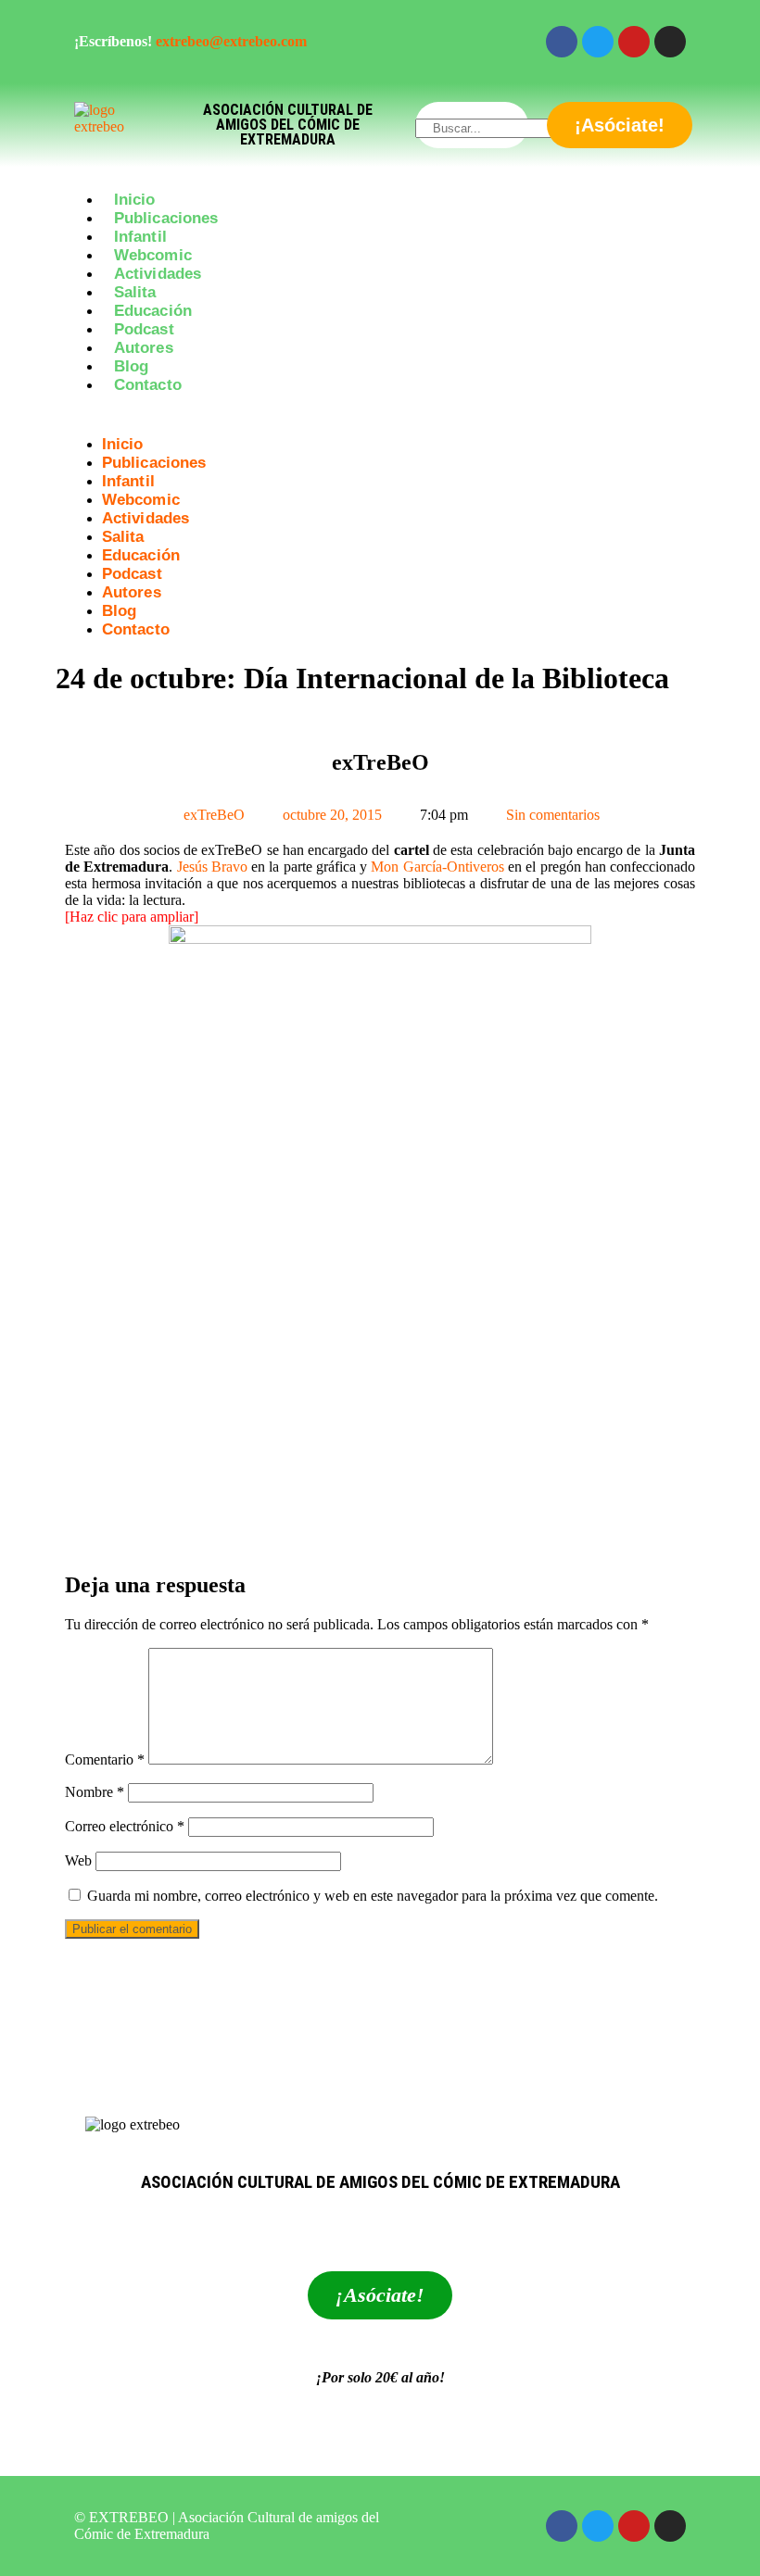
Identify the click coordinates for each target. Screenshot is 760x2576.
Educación (153, 311)
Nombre (95, 1792)
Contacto (148, 385)
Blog (131, 366)
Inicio (135, 200)
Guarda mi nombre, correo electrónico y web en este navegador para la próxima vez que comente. (373, 1896)
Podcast (144, 329)
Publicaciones (166, 218)
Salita (135, 292)
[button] (380, 418)
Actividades (158, 274)
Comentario (105, 1759)
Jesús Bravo (212, 867)
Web (78, 1860)
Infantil (140, 237)
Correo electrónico (125, 1826)
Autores (144, 348)
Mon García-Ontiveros (437, 867)
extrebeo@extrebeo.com (231, 41)
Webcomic (153, 255)
